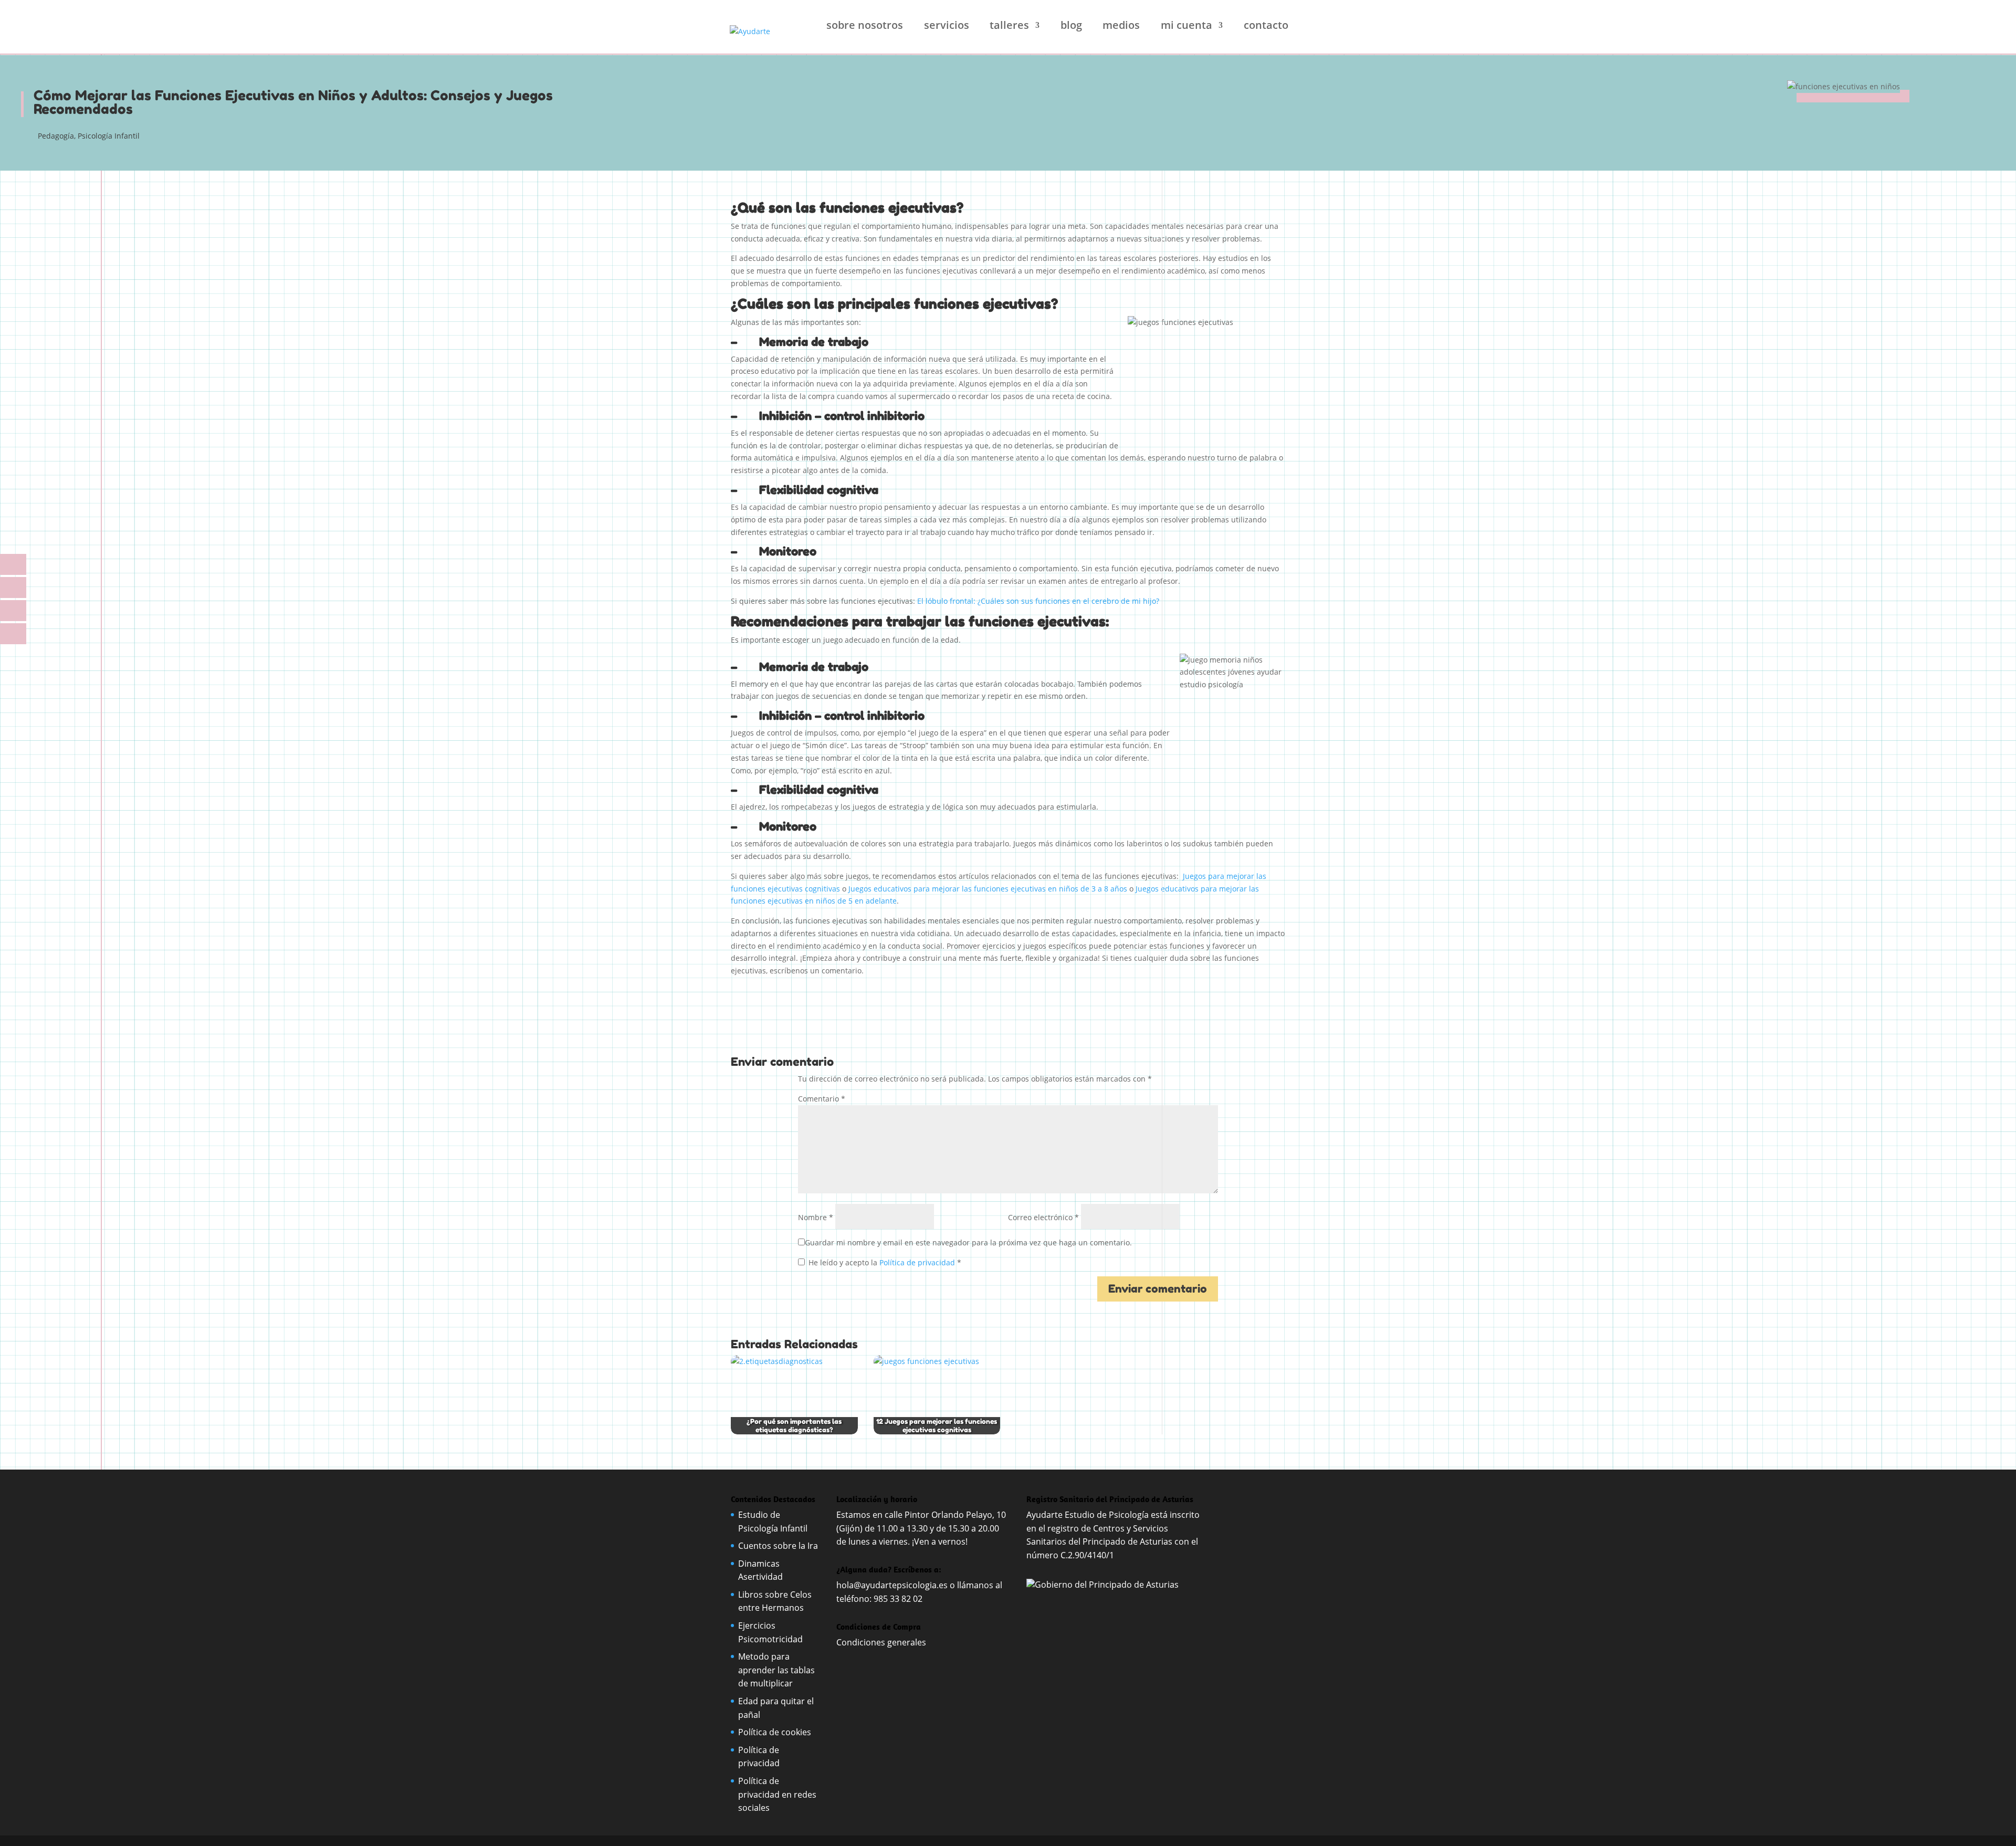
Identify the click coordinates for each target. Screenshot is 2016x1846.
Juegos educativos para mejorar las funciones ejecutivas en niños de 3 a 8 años (988, 889)
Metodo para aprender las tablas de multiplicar (776, 1670)
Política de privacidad (918, 1262)
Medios (1121, 27)
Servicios (947, 27)
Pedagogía (56, 136)
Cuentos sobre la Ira (778, 1546)
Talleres (1009, 27)
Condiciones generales (882, 1642)
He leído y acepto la (885, 1262)
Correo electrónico (1043, 1217)
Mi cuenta (1186, 27)
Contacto (1266, 27)
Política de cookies (775, 1732)
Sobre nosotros (865, 27)
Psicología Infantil (109, 136)
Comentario (822, 1099)
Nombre (816, 1217)
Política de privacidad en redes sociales (777, 1794)
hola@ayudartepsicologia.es (892, 1585)
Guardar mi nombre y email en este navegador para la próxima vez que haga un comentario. (968, 1242)
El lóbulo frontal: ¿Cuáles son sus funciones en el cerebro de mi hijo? (1038, 601)
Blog (1071, 27)
